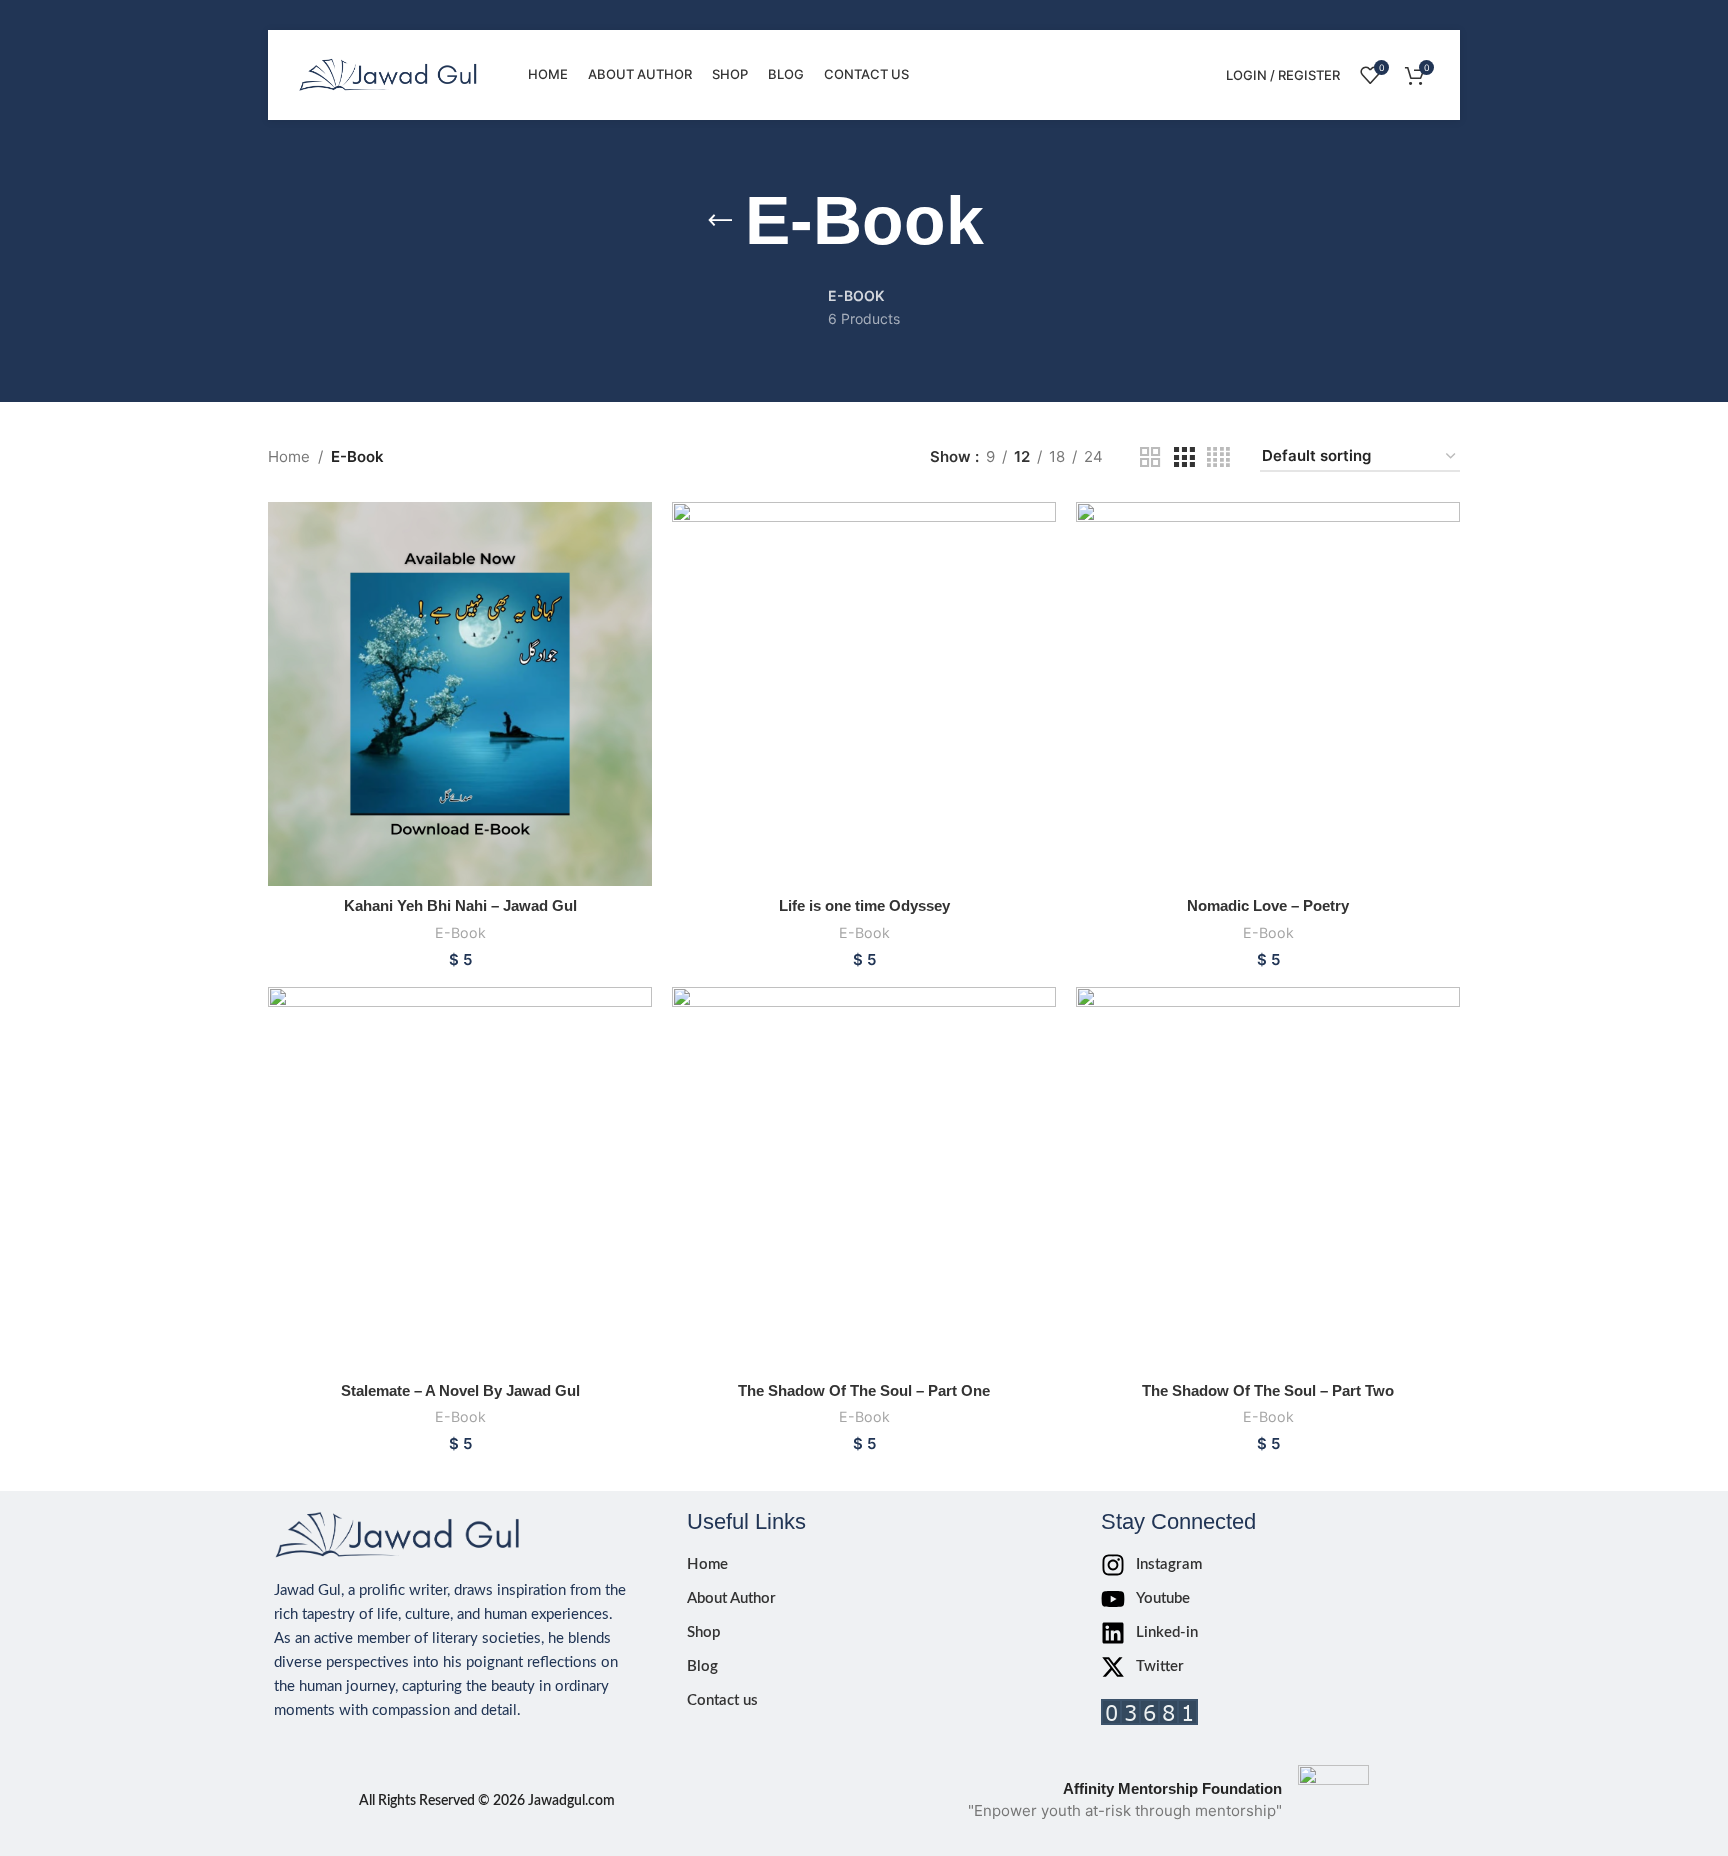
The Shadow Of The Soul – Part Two (1268, 1390)
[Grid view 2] (1150, 457)
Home (289, 456)
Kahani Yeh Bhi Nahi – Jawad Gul (460, 905)
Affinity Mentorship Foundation (1172, 1788)
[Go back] (720, 221)
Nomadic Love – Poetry (1268, 905)
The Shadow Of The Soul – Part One (864, 1390)
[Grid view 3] (1184, 457)
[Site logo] (388, 73)
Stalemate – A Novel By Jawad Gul (460, 1390)
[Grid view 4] (1218, 457)
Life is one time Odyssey (864, 905)
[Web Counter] (1149, 1710)
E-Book (460, 932)
